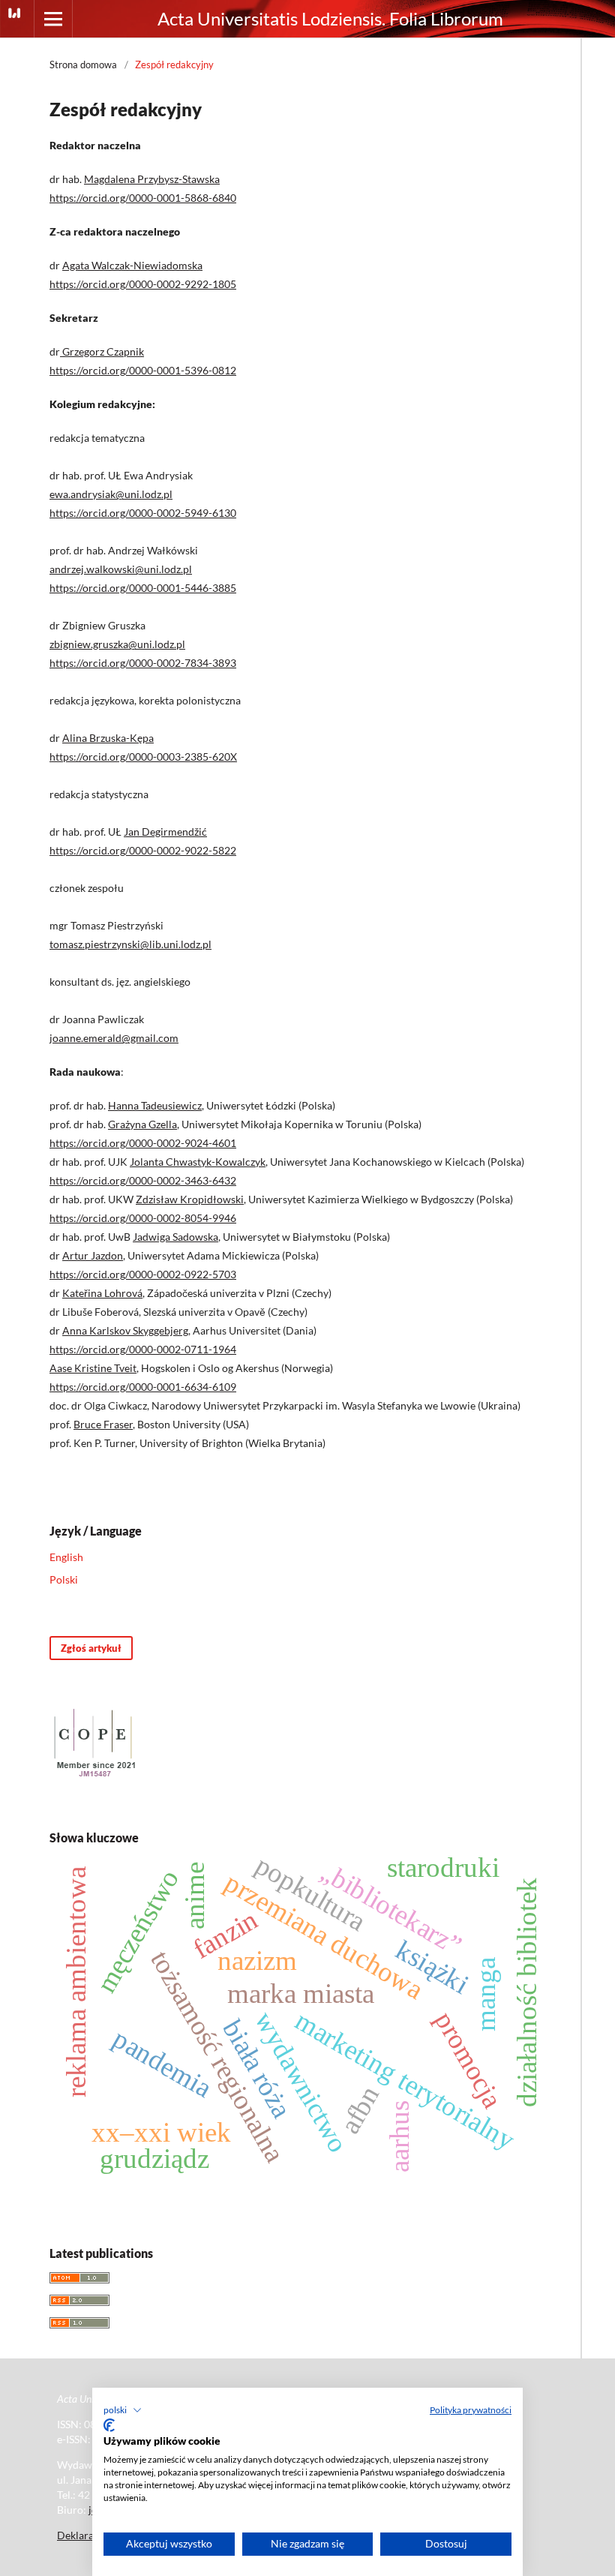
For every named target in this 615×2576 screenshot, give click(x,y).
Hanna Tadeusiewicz (155, 1105)
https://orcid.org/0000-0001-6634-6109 (143, 1387)
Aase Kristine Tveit (93, 1368)
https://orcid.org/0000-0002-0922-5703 (143, 1274)
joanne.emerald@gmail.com (114, 1038)
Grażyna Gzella (142, 1124)
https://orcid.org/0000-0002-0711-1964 (143, 1349)
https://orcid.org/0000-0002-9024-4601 (143, 1143)
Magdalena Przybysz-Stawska (152, 179)
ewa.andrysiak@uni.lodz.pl (111, 494)
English (66, 1557)
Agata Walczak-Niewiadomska (132, 265)
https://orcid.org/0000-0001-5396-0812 (143, 370)
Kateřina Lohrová (102, 1293)
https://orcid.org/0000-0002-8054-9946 (143, 1218)
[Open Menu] (53, 19)
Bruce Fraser (103, 1424)
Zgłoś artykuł (91, 1648)
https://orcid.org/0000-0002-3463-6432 (143, 1180)
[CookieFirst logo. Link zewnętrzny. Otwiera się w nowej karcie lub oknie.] (109, 2425)
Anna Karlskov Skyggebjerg (125, 1330)
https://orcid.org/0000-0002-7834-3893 (143, 663)
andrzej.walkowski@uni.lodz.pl (121, 569)
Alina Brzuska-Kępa (108, 738)
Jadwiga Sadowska (175, 1237)
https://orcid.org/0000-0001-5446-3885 (143, 588)
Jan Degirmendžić (165, 832)
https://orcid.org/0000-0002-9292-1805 (143, 284)
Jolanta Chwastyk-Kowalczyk (198, 1162)
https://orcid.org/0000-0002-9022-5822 (143, 850)
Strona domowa (83, 65)
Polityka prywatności (471, 2410)
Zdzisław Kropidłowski (190, 1199)
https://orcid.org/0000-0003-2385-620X (143, 757)
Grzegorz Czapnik (102, 351)
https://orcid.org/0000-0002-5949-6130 (143, 513)
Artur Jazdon (93, 1255)
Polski (64, 1579)
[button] (123, 2410)
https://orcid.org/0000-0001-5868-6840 (143, 198)
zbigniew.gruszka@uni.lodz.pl (117, 644)
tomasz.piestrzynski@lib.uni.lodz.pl (130, 944)
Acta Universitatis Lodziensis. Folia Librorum (330, 18)
